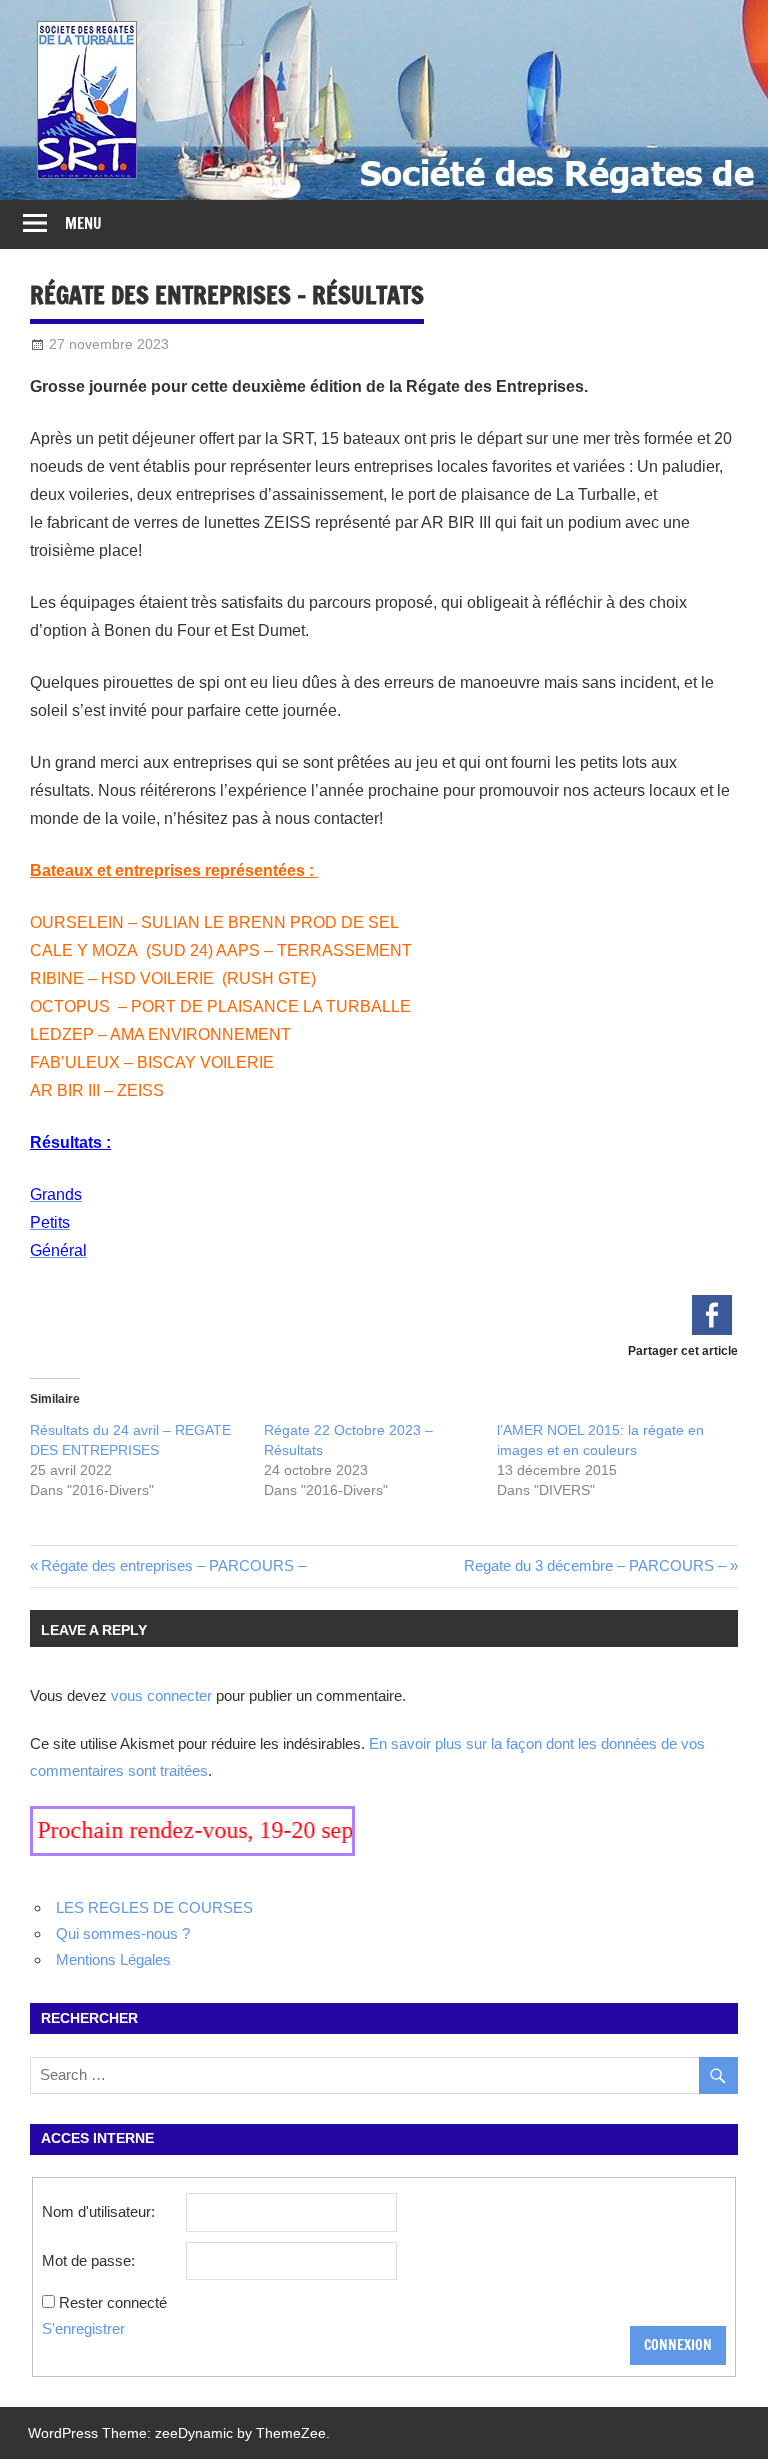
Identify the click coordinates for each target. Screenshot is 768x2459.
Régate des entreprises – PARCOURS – (173, 1565)
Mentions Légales (113, 1959)
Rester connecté (113, 2302)
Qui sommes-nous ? (123, 1933)
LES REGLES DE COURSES (154, 1907)
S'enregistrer (83, 2328)
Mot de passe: (88, 2260)
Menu (83, 223)
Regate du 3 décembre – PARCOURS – (595, 1565)
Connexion (678, 2345)
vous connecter (161, 1695)
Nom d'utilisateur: (98, 2211)
